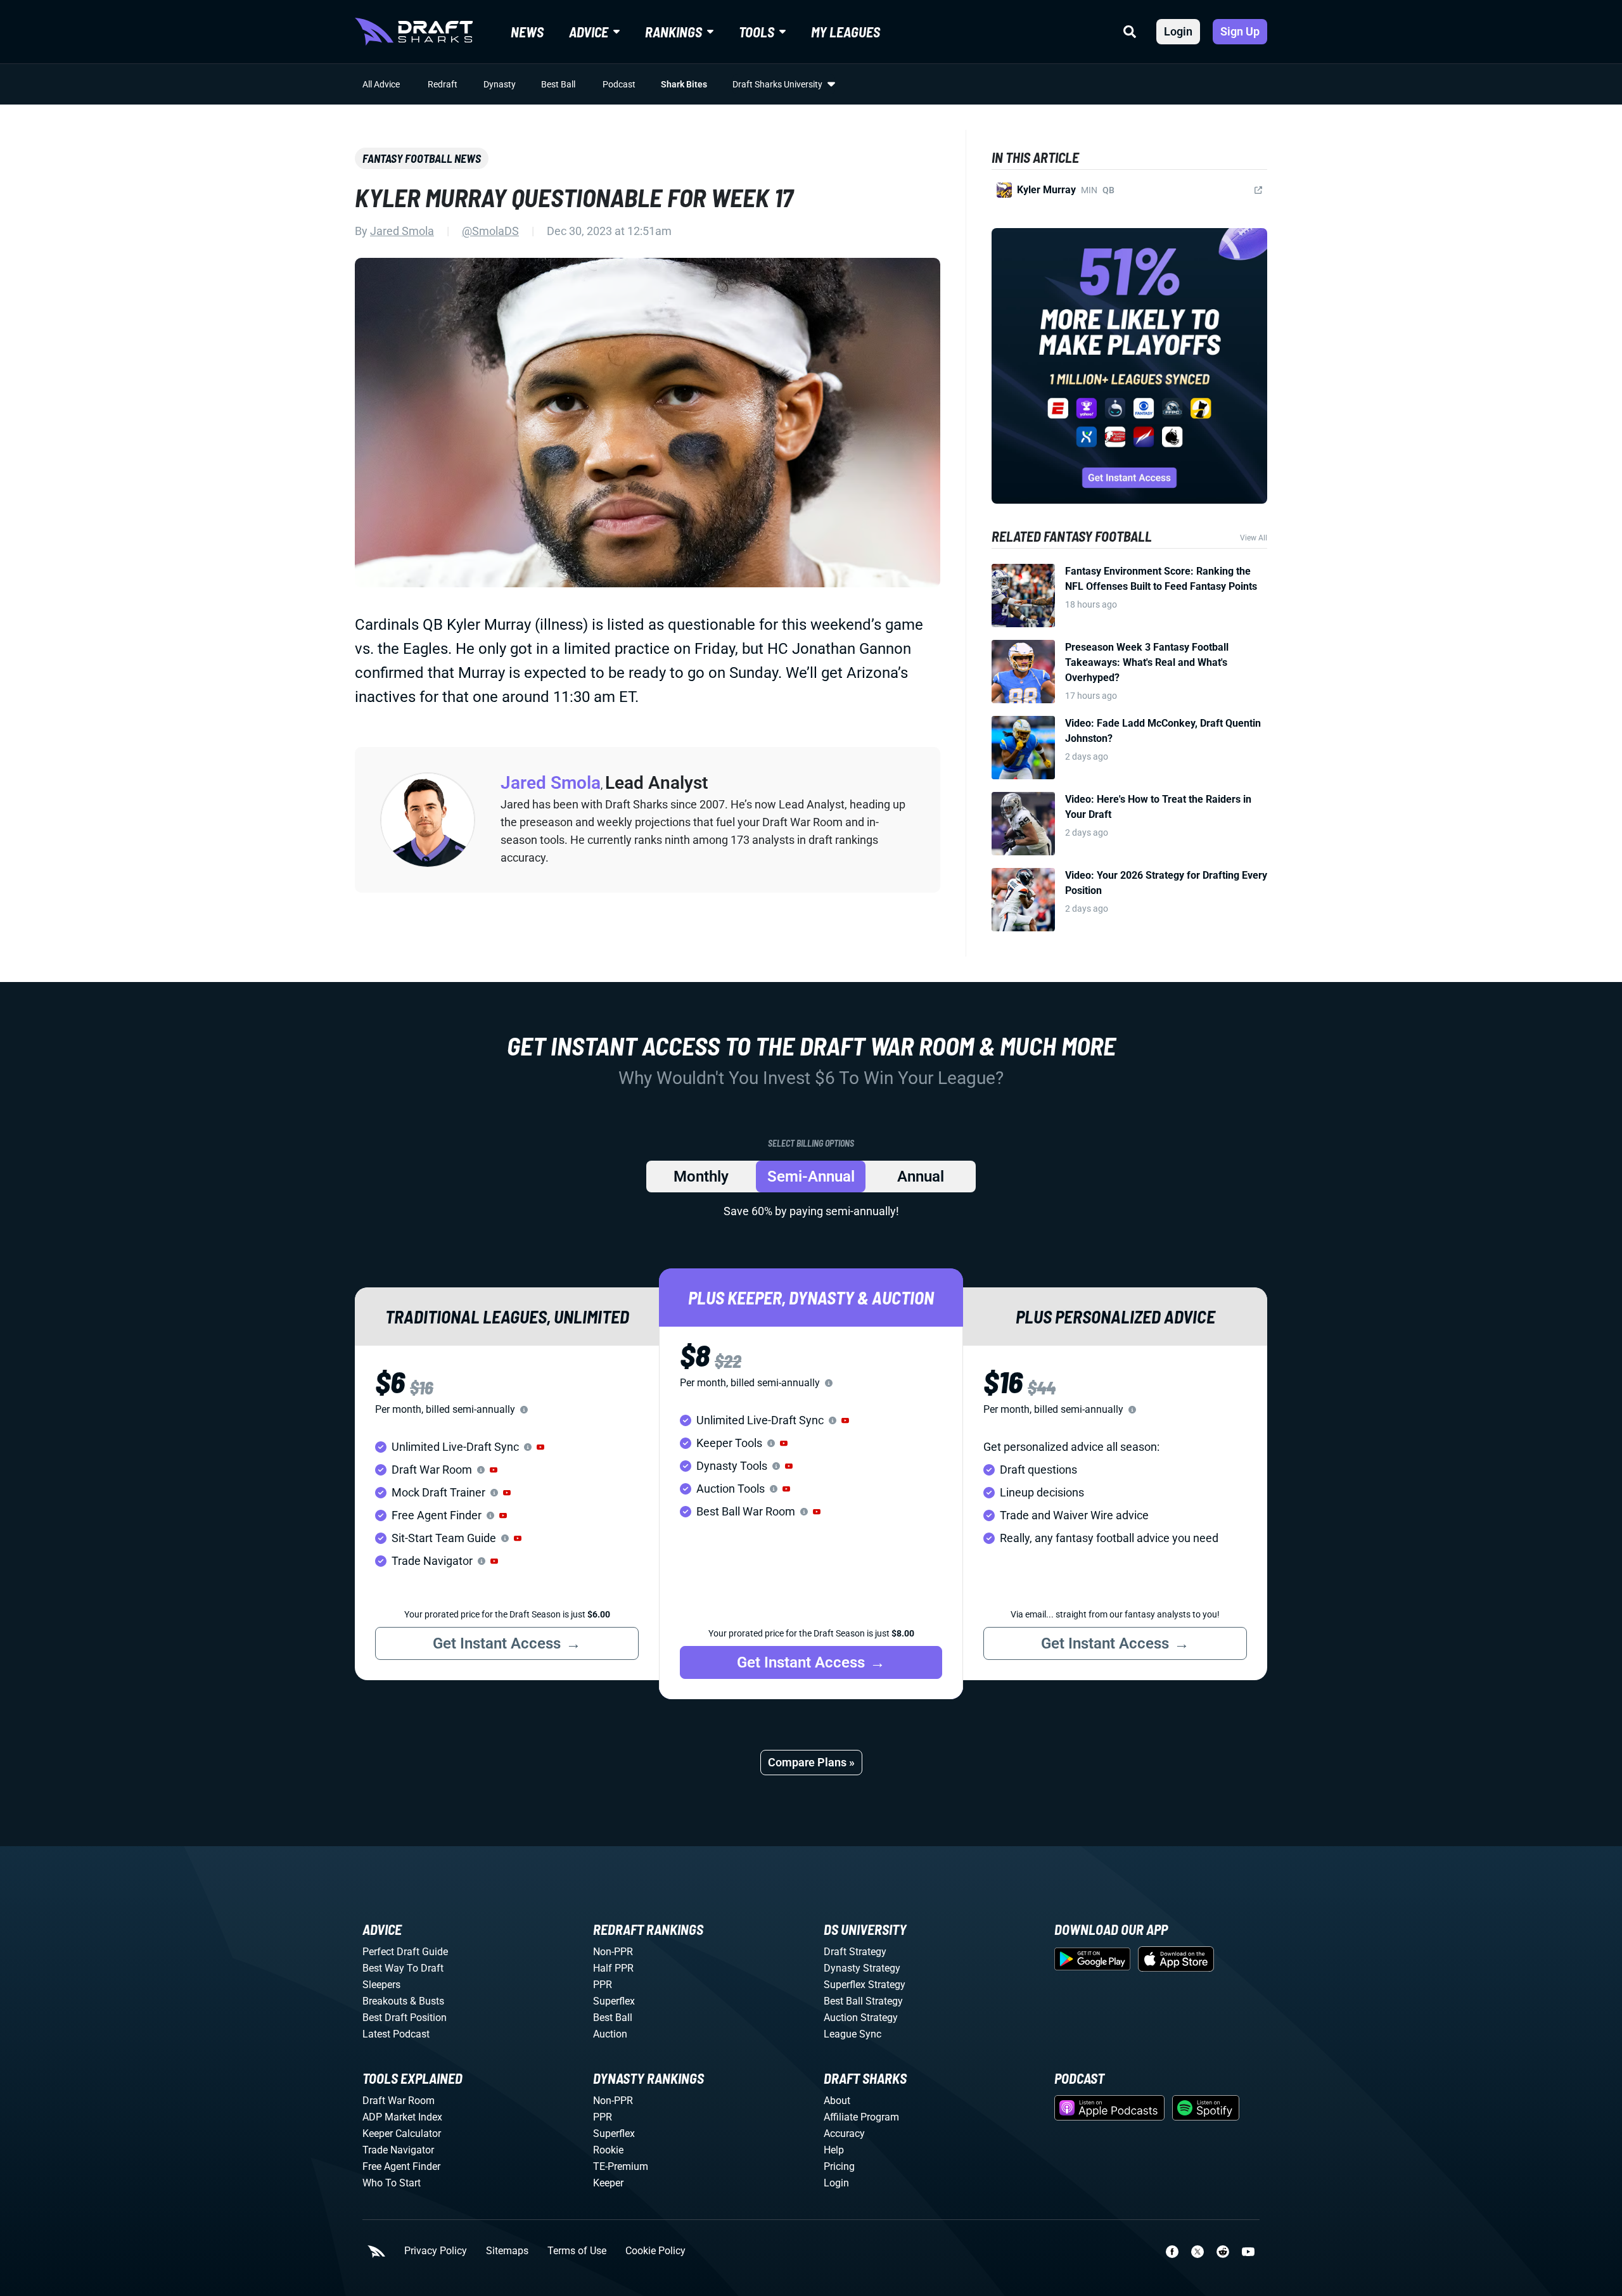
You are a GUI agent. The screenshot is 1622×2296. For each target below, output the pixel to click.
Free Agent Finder (401, 2166)
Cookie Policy (655, 2251)
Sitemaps (507, 2251)
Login (1178, 31)
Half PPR (613, 1968)
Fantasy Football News (422, 158)
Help (834, 2150)
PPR (603, 1985)
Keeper (608, 2183)
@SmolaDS (490, 231)
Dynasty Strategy (862, 1968)
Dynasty (500, 84)
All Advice (381, 84)
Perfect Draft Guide (405, 1952)
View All (1254, 538)
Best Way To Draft (403, 1968)
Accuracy (844, 2133)
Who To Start (392, 2183)
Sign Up (1240, 31)
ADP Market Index (402, 2117)
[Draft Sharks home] (414, 32)
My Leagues (846, 32)
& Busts (427, 2001)
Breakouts (385, 2001)
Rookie (608, 2150)
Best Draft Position (405, 2018)
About (837, 2101)
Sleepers (381, 1985)
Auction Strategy (861, 2018)
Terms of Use (577, 2251)
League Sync (853, 2034)
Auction (610, 2034)
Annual (921, 1177)
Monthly (701, 1177)
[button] (540, 1447)
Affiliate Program (861, 2117)
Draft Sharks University (777, 84)
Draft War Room (399, 2101)
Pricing (839, 2166)
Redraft (443, 84)
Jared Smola (402, 231)
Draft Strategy (855, 1952)
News (527, 32)
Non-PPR (613, 1952)
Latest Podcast (396, 2034)
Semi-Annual (811, 1177)
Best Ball (558, 84)
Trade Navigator (398, 2150)
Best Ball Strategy (863, 2001)
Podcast (619, 84)
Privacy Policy (436, 2251)
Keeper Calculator (402, 2133)
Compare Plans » (811, 1762)
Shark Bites (684, 84)
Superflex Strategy (865, 1985)
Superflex (614, 2001)
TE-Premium (621, 2166)
